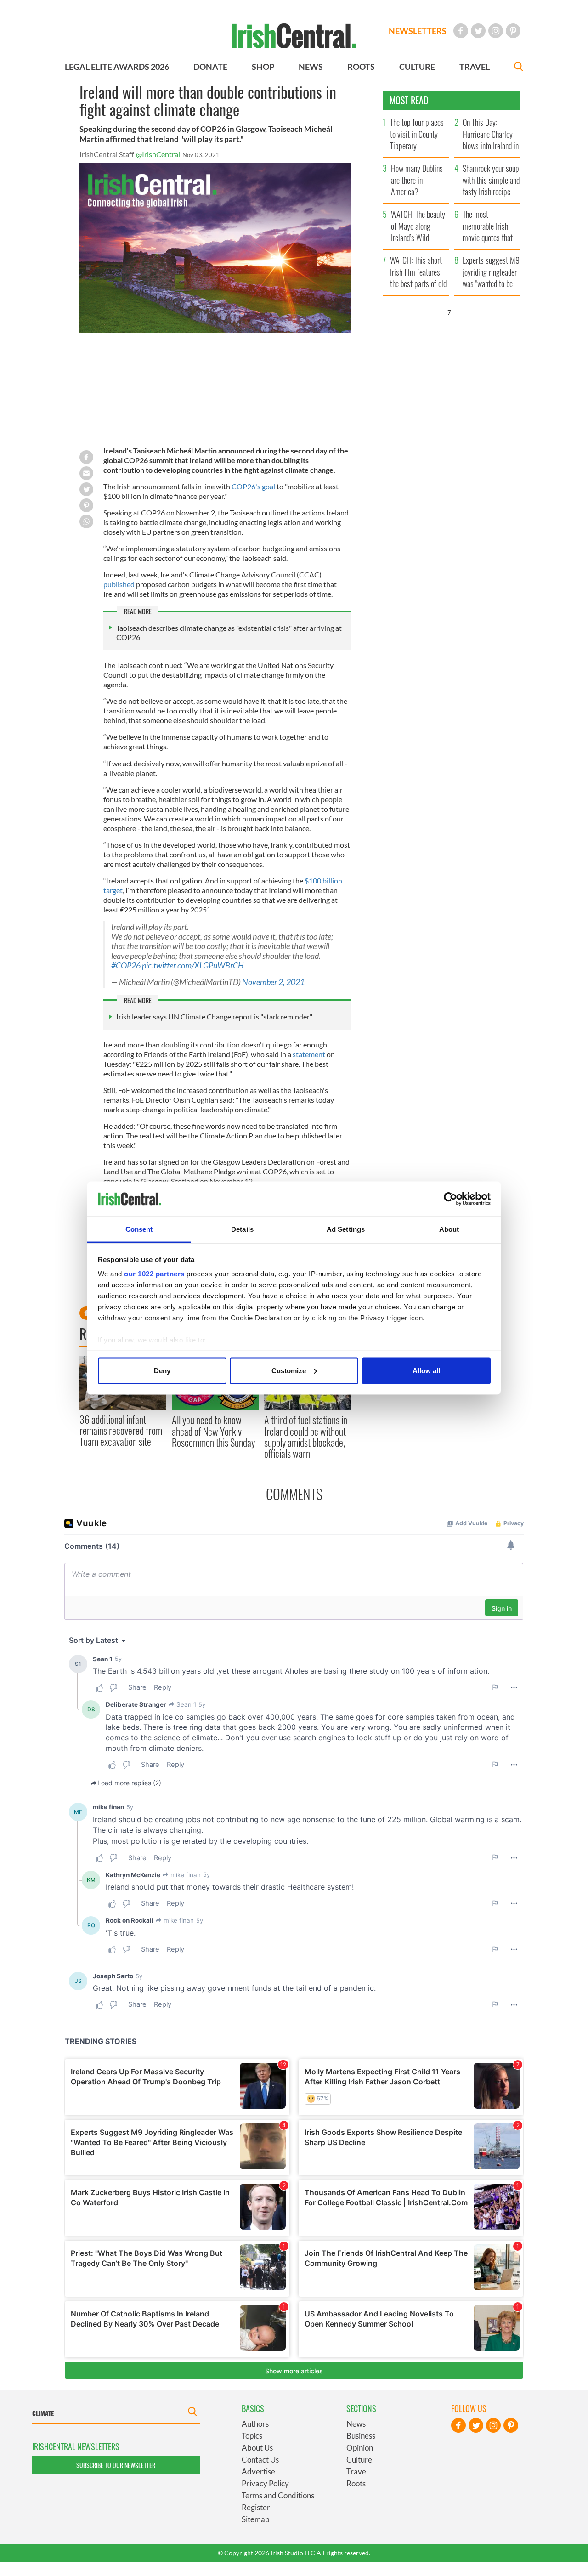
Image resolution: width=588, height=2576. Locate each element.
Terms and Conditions (278, 2495)
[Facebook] (461, 31)
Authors (255, 2424)
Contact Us (260, 2460)
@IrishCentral (158, 154)
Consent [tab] (139, 1229)
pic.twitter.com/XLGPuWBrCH (193, 965)
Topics (252, 2436)
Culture (359, 2460)
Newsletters (418, 31)
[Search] (519, 68)
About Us (257, 2448)
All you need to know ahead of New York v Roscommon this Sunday (213, 1431)
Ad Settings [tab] (346, 1229)
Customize (289, 1370)
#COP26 (126, 965)
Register (256, 2507)
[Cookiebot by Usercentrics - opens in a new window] (450, 1199)
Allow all (426, 1370)
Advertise (258, 2471)
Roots (356, 2483)
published (120, 584)
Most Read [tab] (409, 100)
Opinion (360, 2448)
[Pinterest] (513, 31)
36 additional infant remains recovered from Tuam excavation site (121, 1430)
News (356, 2424)
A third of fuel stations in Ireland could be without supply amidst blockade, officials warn (306, 1436)
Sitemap (255, 2519)
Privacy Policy (265, 2483)
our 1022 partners (154, 1274)
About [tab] (449, 1229)
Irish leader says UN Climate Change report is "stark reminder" (214, 1016)
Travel (357, 2471)
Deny (162, 1370)
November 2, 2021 (273, 982)
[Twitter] (478, 31)
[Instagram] (496, 31)
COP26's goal (254, 486)
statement (310, 1054)
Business (361, 2436)
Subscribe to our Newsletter (116, 2465)
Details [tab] (242, 1229)
